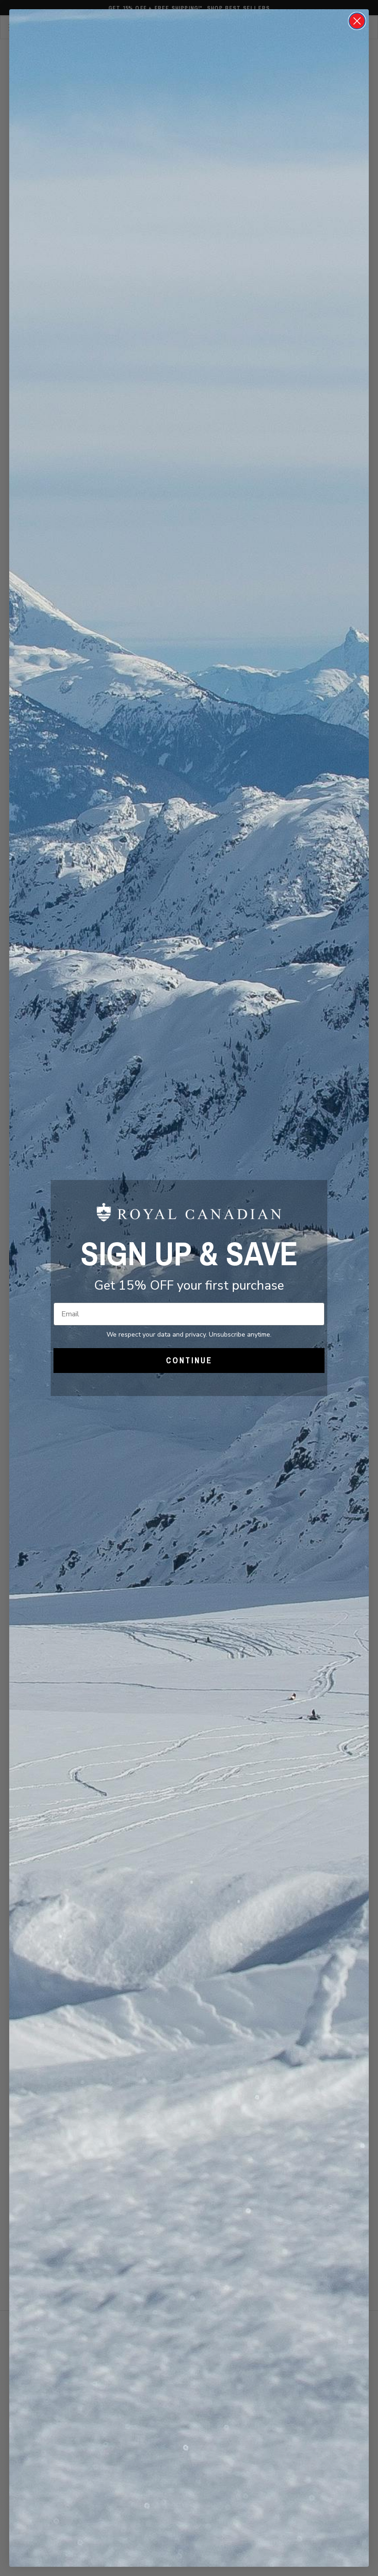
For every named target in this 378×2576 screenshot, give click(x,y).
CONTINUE (189, 1360)
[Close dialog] (357, 21)
